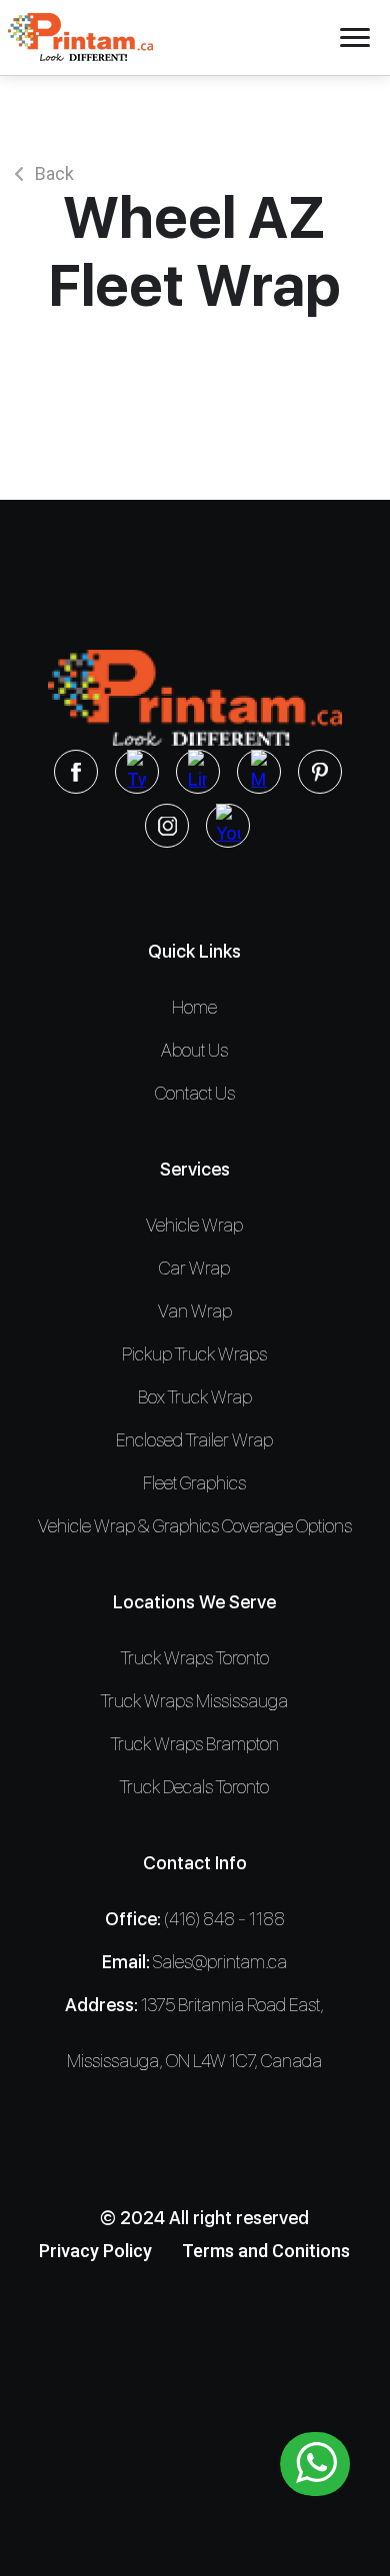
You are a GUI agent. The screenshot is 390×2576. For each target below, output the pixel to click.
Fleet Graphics (194, 1483)
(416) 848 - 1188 (224, 1919)
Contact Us (195, 1093)
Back (54, 173)
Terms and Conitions (266, 2251)
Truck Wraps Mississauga (194, 1701)
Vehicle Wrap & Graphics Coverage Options (195, 1526)
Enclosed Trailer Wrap (194, 1440)
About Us (194, 1050)
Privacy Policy (95, 2251)
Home (194, 1007)
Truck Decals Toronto (194, 1787)
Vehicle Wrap (194, 1225)
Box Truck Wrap (195, 1397)
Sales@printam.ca (220, 1962)
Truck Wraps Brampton (195, 1744)
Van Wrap (195, 1311)
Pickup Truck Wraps (194, 1354)
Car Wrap (194, 1268)
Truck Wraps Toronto (195, 1658)
